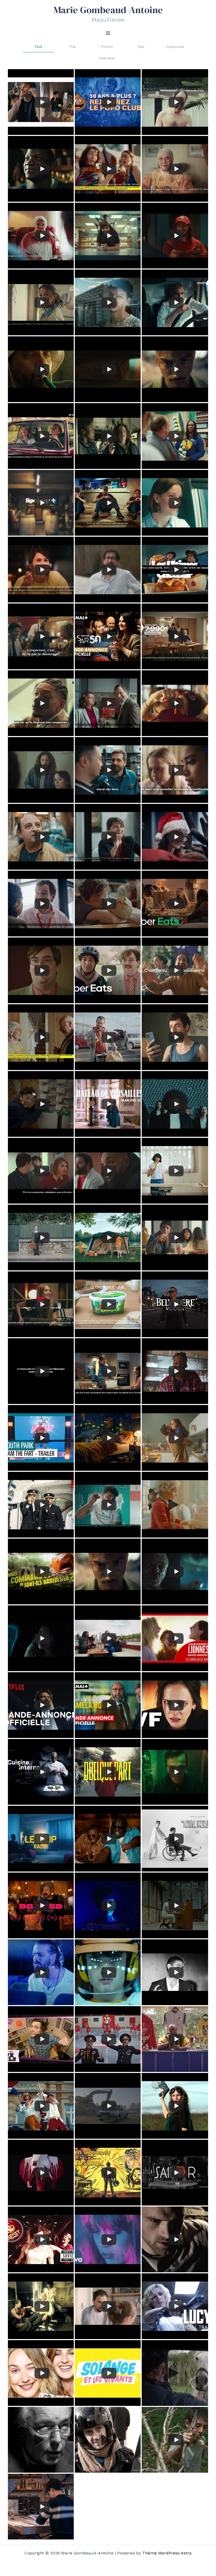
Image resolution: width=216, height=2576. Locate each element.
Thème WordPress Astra (167, 2553)
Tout (38, 47)
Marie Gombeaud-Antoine (108, 10)
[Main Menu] (108, 33)
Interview (107, 58)
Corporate (175, 47)
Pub (72, 47)
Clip (141, 47)
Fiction (107, 47)
